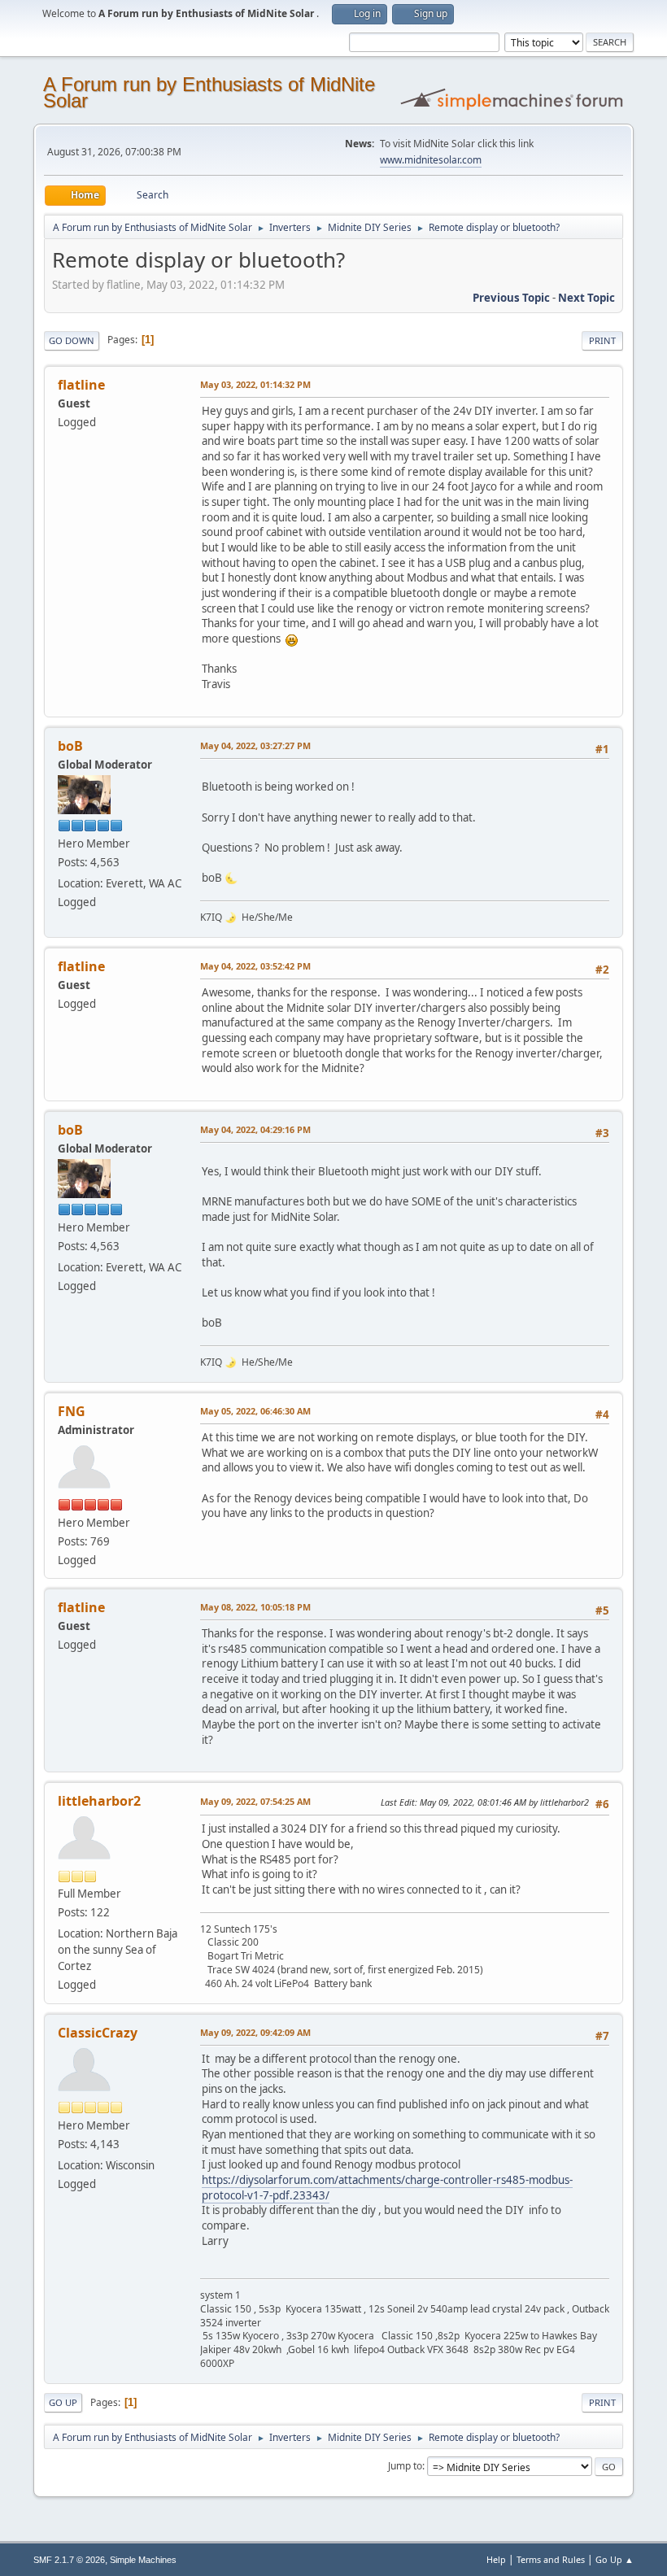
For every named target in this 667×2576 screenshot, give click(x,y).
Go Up (63, 2402)
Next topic (586, 298)
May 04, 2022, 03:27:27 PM (255, 745)
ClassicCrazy (98, 2033)
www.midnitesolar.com (431, 160)
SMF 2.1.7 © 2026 (69, 2560)
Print (602, 340)
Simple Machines (143, 2560)
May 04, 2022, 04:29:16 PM (255, 1129)
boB (70, 746)
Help (496, 2559)
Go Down (72, 340)
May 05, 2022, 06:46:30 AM (255, 1411)
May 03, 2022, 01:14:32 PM (255, 384)
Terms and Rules (551, 2559)
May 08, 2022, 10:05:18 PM (255, 1607)
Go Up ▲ (615, 2559)
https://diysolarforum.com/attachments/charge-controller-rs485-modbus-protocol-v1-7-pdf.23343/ (387, 2188)
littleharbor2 (99, 1801)
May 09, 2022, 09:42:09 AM (255, 2032)
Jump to (405, 2466)
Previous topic (511, 298)
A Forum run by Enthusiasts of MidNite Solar (209, 92)
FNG (72, 1411)
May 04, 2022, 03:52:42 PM (255, 966)
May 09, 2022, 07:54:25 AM (255, 1801)
